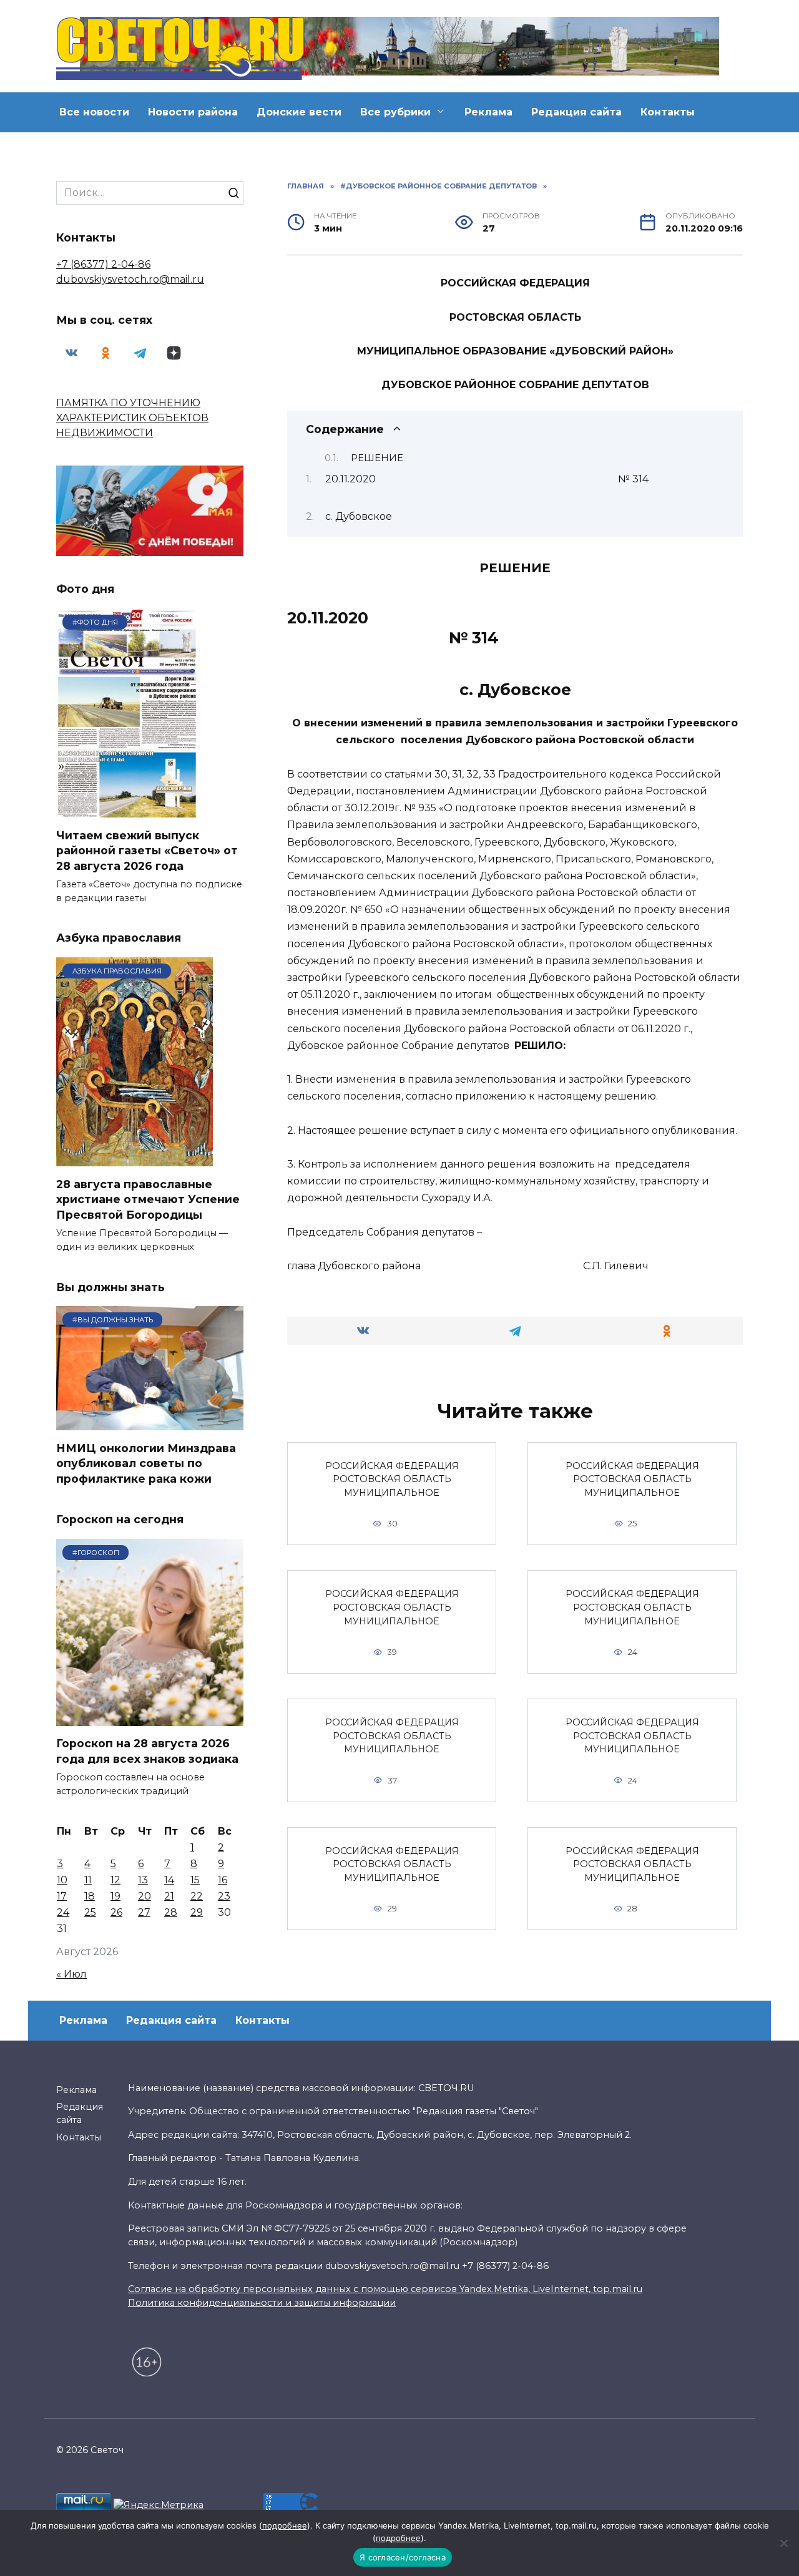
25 (90, 1912)
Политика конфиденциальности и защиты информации (262, 2303)
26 (116, 1912)
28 (171, 1912)
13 (143, 1880)
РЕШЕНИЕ (377, 458)
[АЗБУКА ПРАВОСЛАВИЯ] (135, 1159)
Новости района (193, 112)
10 (62, 1880)
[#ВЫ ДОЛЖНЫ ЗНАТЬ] (150, 1422)
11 (88, 1880)
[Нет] (783, 2543)
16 (223, 1880)
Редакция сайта (576, 112)
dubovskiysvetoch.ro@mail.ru (130, 279)
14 (169, 1880)
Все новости (94, 112)
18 (90, 1896)
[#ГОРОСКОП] (150, 1718)
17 (62, 1896)
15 (195, 1880)
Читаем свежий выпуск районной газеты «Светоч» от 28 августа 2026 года (147, 850)
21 (169, 1896)
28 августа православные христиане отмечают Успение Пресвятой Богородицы (148, 1199)
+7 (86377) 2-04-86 (103, 264)
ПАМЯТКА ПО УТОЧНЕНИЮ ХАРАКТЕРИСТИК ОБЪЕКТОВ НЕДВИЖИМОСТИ (132, 418)
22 (197, 1896)
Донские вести (299, 112)
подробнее (285, 2525)
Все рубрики (395, 112)
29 (197, 1912)
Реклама (488, 112)
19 (115, 1896)
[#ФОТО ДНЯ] (130, 810)
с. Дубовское (359, 516)
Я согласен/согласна (403, 2557)
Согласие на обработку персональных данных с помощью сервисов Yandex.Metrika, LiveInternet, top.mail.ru (385, 2289)
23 (224, 1896)
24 (63, 1912)
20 (145, 1896)
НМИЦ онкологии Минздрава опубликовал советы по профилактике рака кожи (146, 1463)
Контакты (668, 112)
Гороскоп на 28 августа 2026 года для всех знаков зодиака (147, 1751)
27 (144, 1912)
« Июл (71, 1974)
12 (115, 1880)
